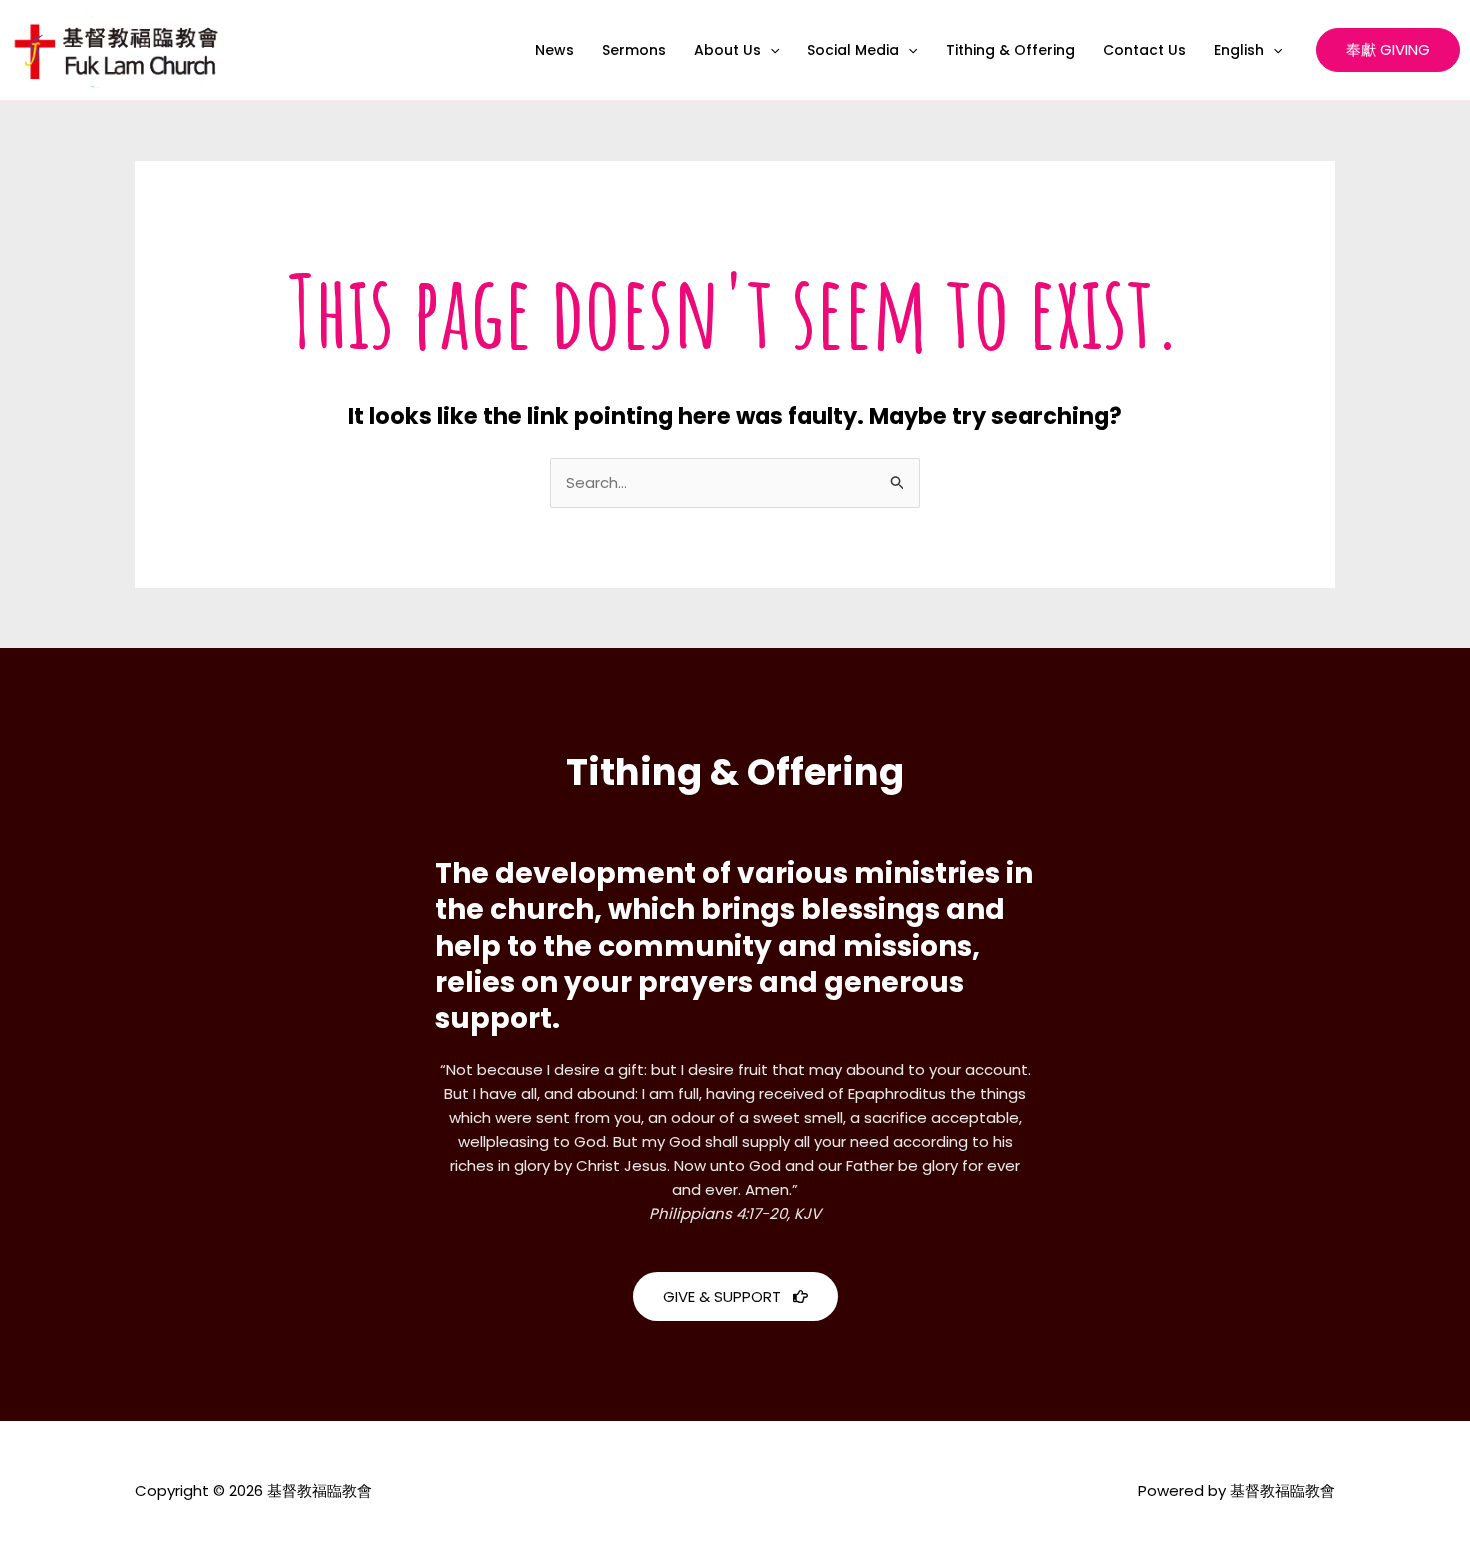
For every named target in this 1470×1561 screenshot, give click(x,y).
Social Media (853, 50)
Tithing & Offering (1010, 50)
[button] (770, 50)
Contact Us (1144, 50)
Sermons (634, 50)
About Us (727, 50)
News (554, 50)
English (1239, 50)
